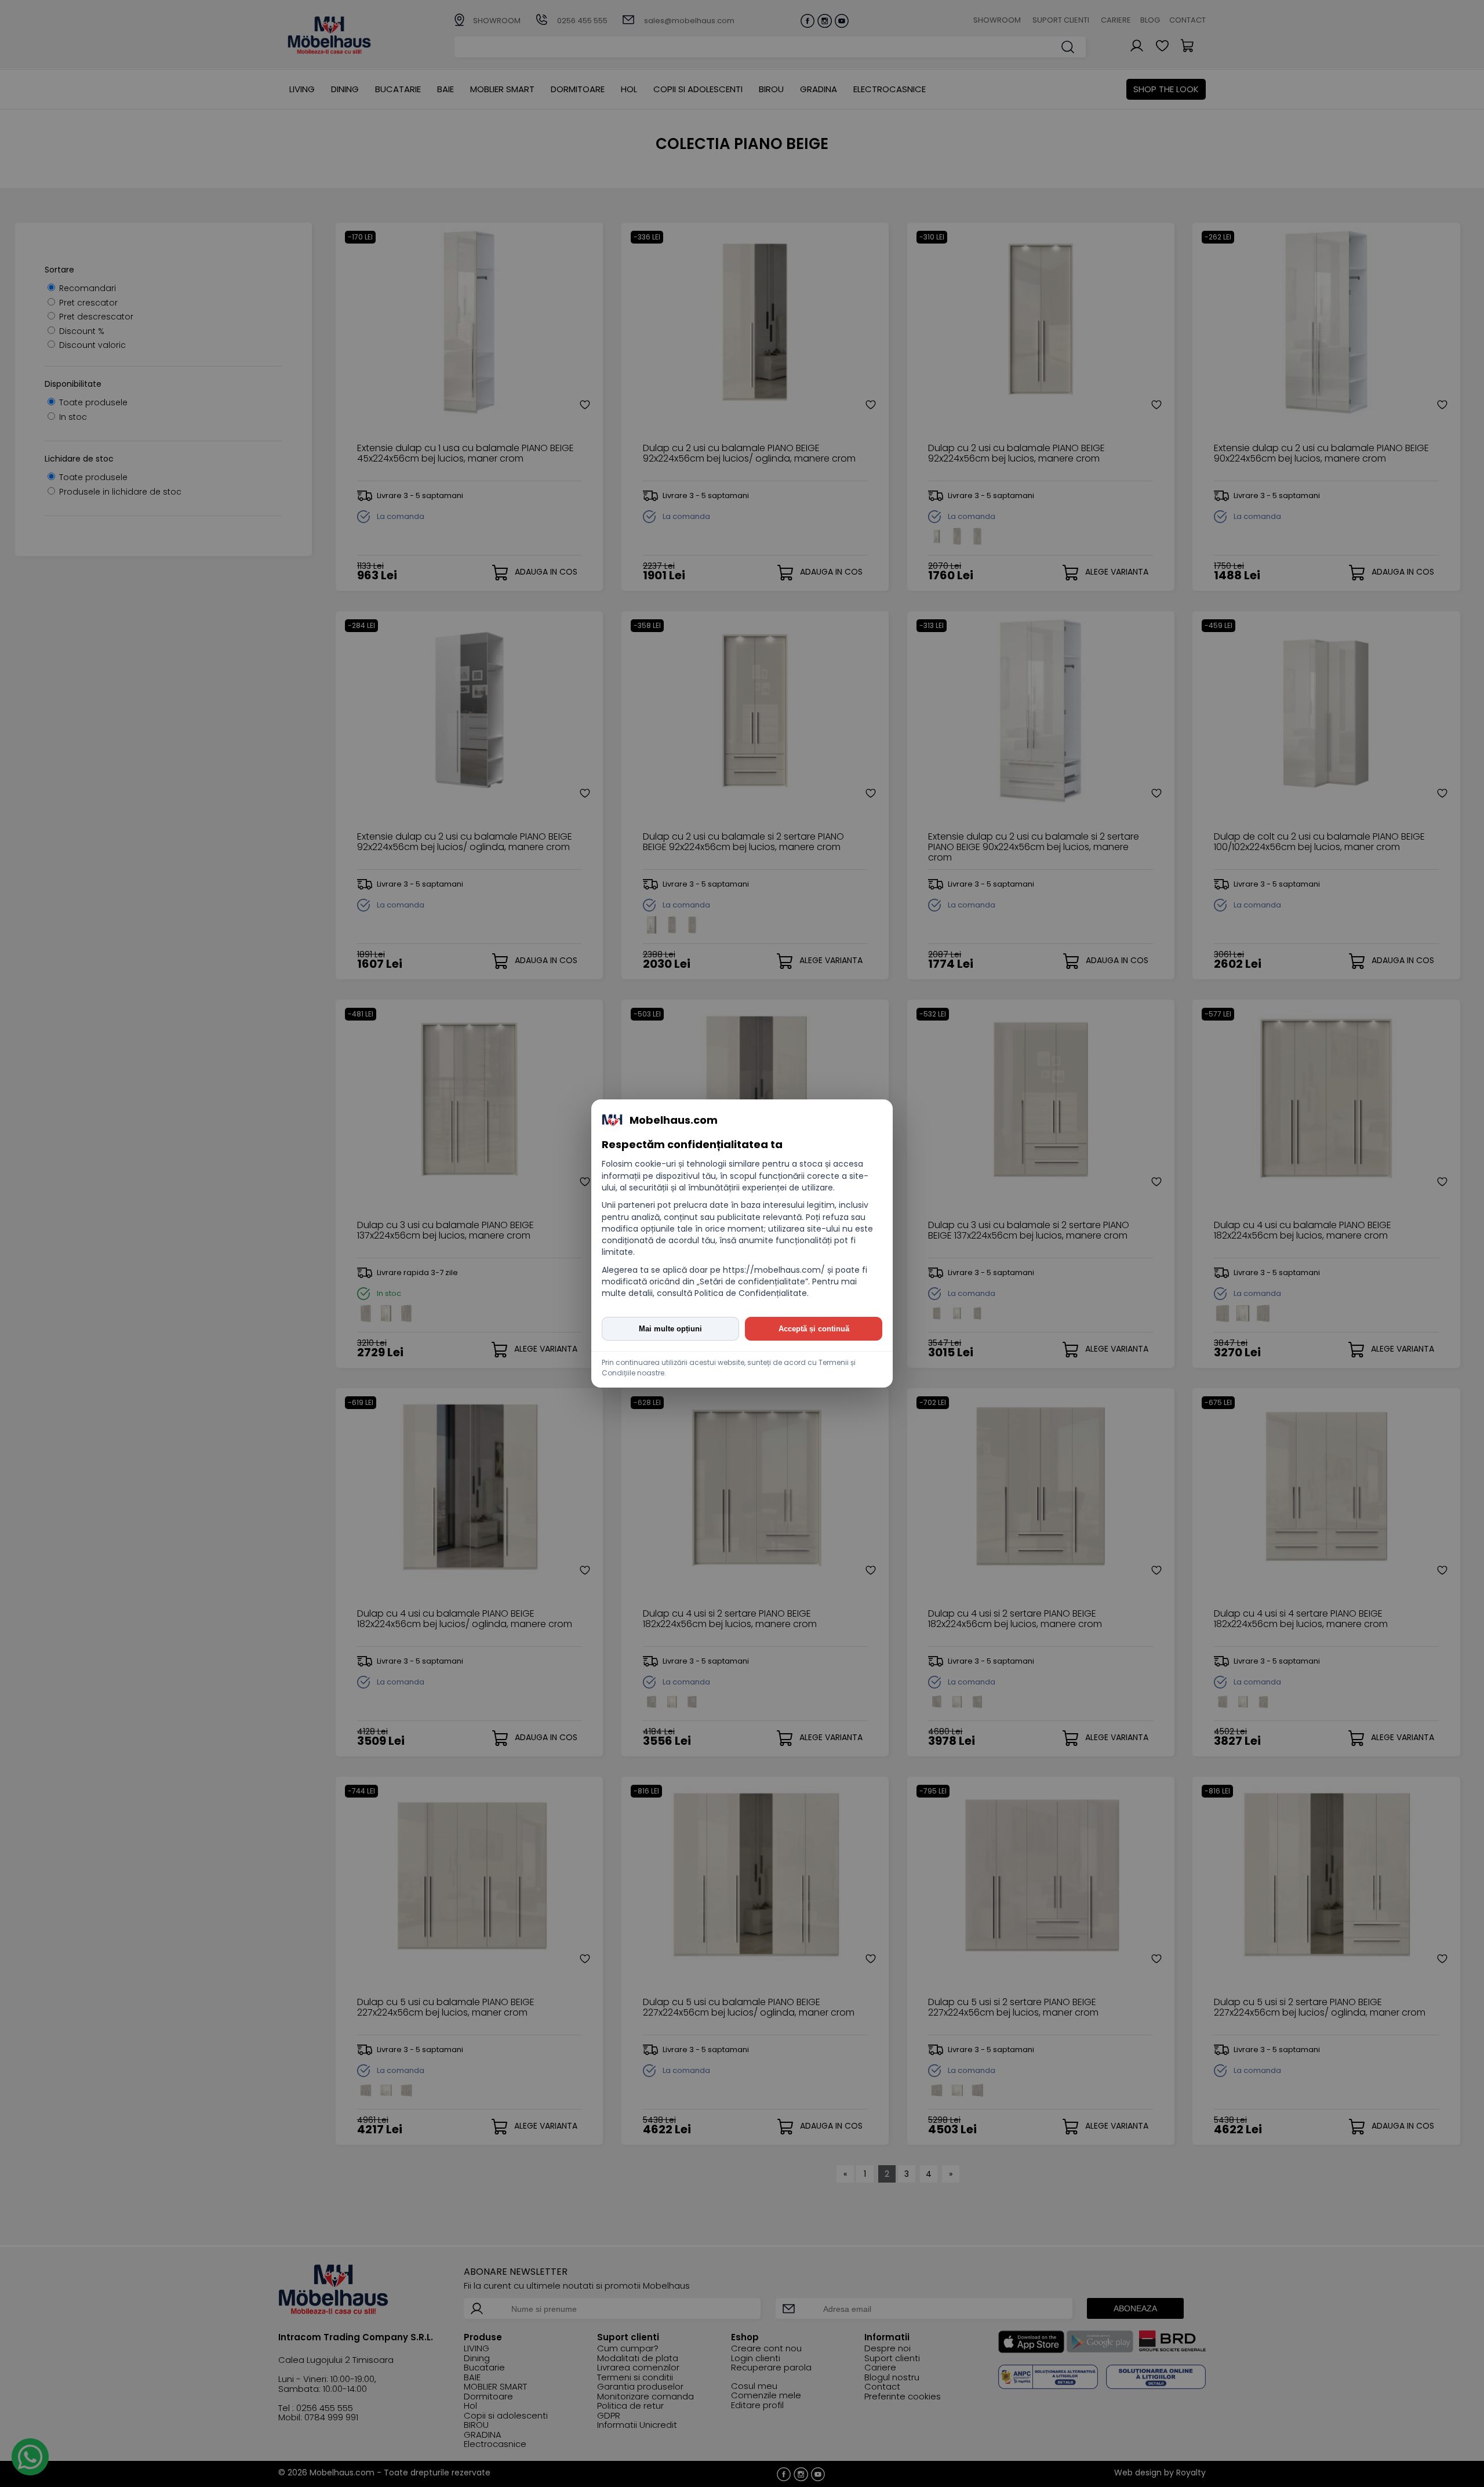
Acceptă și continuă (814, 1329)
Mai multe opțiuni (670, 1329)
